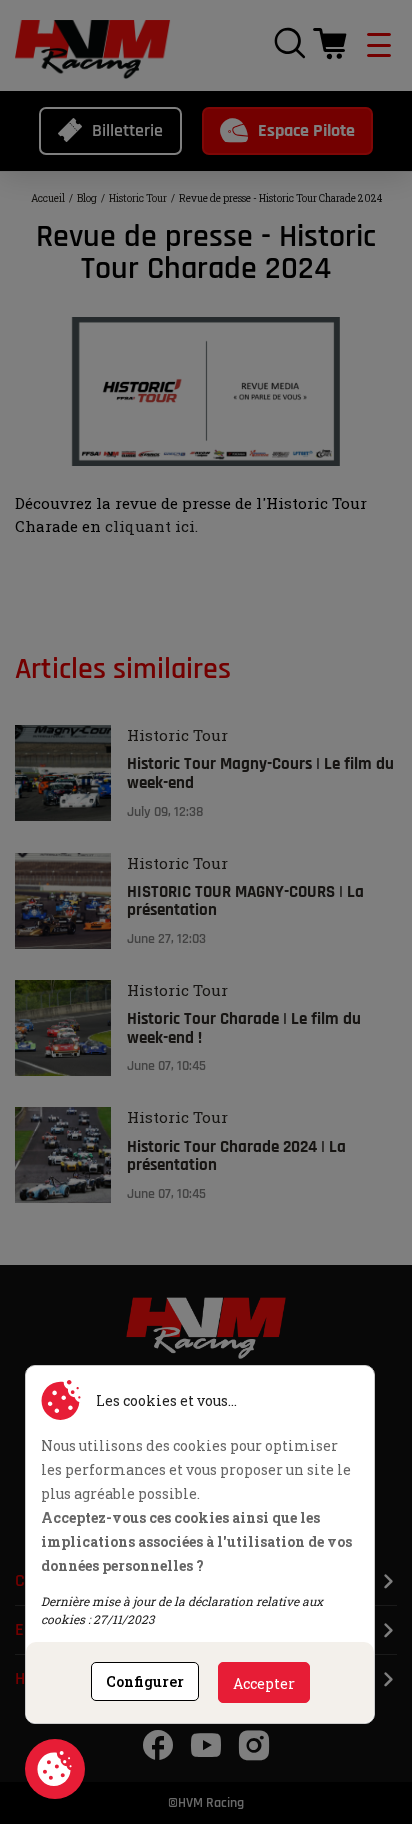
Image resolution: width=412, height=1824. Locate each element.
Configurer (145, 1681)
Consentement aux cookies (55, 1769)
